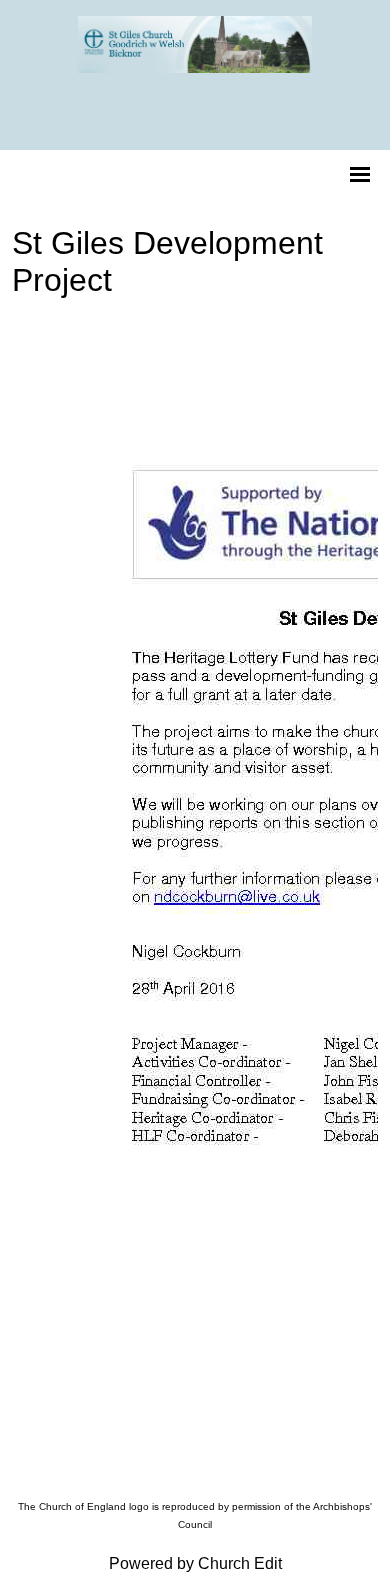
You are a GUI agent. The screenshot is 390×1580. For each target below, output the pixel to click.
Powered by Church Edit (195, 1563)
